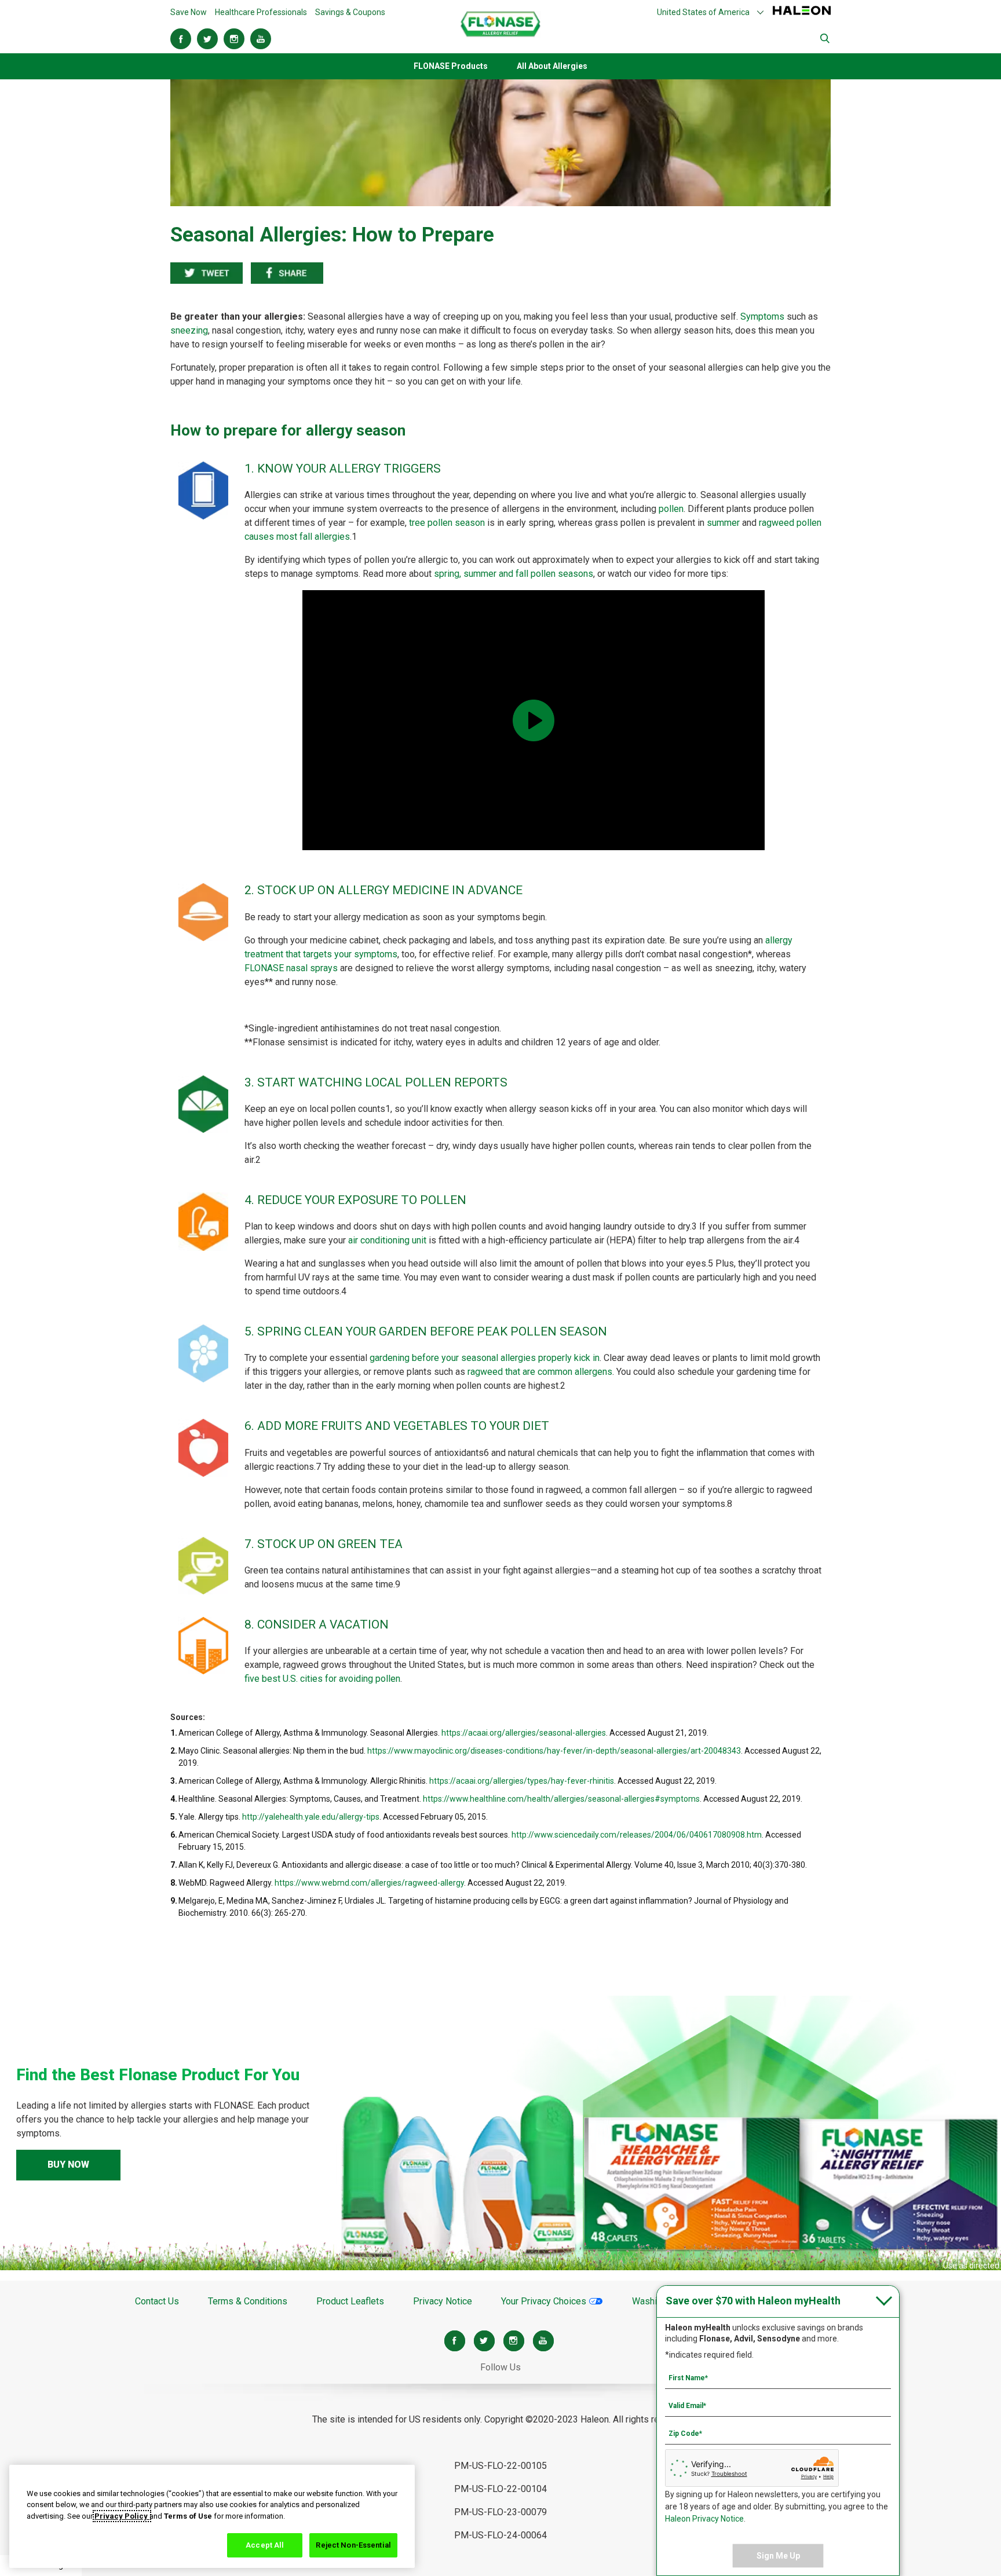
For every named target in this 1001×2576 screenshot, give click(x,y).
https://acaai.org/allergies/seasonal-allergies (524, 1733)
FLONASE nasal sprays (291, 968)
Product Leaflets (350, 2301)
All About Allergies (552, 66)
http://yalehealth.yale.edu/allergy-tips (311, 1817)
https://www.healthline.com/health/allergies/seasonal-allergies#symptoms (561, 1799)
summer (723, 523)
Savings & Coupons (350, 12)
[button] (711, 12)
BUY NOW (68, 2165)
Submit (825, 39)
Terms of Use (188, 2516)
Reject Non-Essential (353, 2545)
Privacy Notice (443, 2301)
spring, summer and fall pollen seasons (514, 574)
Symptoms (762, 316)
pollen (671, 509)
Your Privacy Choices (545, 2301)
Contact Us (157, 2301)
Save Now (189, 12)
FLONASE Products (451, 66)
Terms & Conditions (248, 2301)
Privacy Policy (122, 2516)
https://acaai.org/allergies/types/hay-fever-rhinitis (522, 1781)
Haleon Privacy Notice (704, 2519)
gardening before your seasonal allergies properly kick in (485, 1358)
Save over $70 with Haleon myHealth (753, 2301)
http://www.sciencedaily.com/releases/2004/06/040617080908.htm (637, 1835)
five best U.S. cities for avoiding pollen (322, 1679)
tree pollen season (447, 523)
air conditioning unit (387, 1240)
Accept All (265, 2545)
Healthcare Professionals (261, 12)
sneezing (189, 330)
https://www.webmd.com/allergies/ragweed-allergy (369, 1883)
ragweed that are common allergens (540, 1372)
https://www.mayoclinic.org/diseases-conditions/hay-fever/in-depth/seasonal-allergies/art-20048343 (554, 1751)
